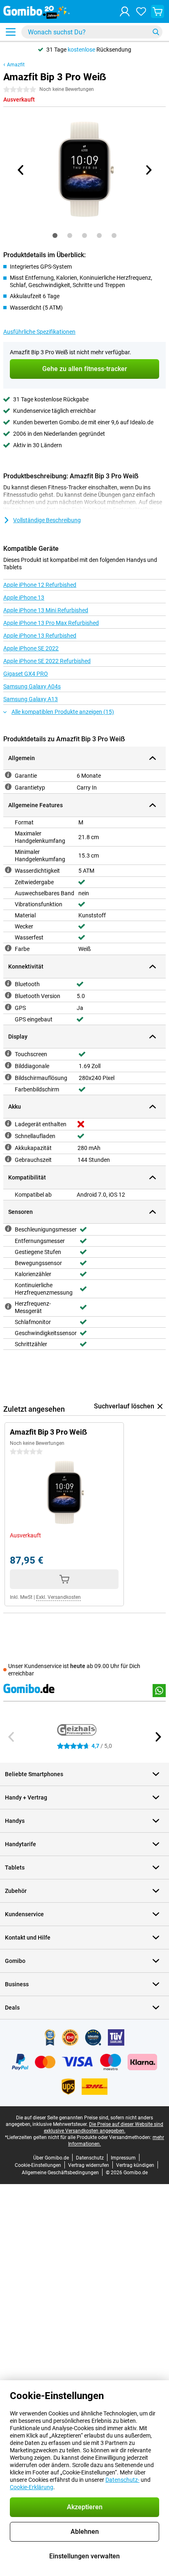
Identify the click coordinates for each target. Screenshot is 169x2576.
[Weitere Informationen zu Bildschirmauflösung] (8, 1077)
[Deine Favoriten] (141, 11)
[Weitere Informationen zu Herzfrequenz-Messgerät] (8, 1306)
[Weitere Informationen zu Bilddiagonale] (8, 1065)
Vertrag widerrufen (89, 2165)
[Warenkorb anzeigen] (158, 11)
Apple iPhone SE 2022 (31, 648)
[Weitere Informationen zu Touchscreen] (8, 1053)
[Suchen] (156, 32)
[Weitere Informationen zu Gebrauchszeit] (8, 1159)
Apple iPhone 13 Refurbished (40, 636)
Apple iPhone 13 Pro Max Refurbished (51, 623)
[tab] (55, 235)
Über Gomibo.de (51, 2158)
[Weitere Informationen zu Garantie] (8, 775)
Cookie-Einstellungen (38, 2165)
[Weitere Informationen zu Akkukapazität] (8, 1147)
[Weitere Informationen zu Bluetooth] (8, 983)
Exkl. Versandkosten (58, 1597)
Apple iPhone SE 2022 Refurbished (47, 661)
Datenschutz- (122, 2480)
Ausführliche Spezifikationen (39, 332)
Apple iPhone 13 (24, 598)
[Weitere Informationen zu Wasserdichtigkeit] (8, 870)
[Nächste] (148, 170)
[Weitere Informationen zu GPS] (8, 1007)
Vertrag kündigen (135, 2165)
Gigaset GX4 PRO (26, 674)
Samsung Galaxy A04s (32, 686)
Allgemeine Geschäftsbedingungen (60, 2173)
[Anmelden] (125, 11)
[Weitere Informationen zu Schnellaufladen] (8, 1135)
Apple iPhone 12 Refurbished (40, 585)
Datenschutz (90, 2158)
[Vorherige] (21, 170)
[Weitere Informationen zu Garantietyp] (8, 787)
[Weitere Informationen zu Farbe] (8, 948)
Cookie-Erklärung (32, 2487)
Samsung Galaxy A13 (31, 699)
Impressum (123, 2158)
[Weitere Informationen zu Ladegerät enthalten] (8, 1123)
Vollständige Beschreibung (47, 520)
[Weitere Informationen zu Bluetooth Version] (8, 995)
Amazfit (16, 65)
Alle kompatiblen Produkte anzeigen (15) (63, 712)
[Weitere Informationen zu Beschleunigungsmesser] (8, 1229)
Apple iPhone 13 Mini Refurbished (46, 610)
